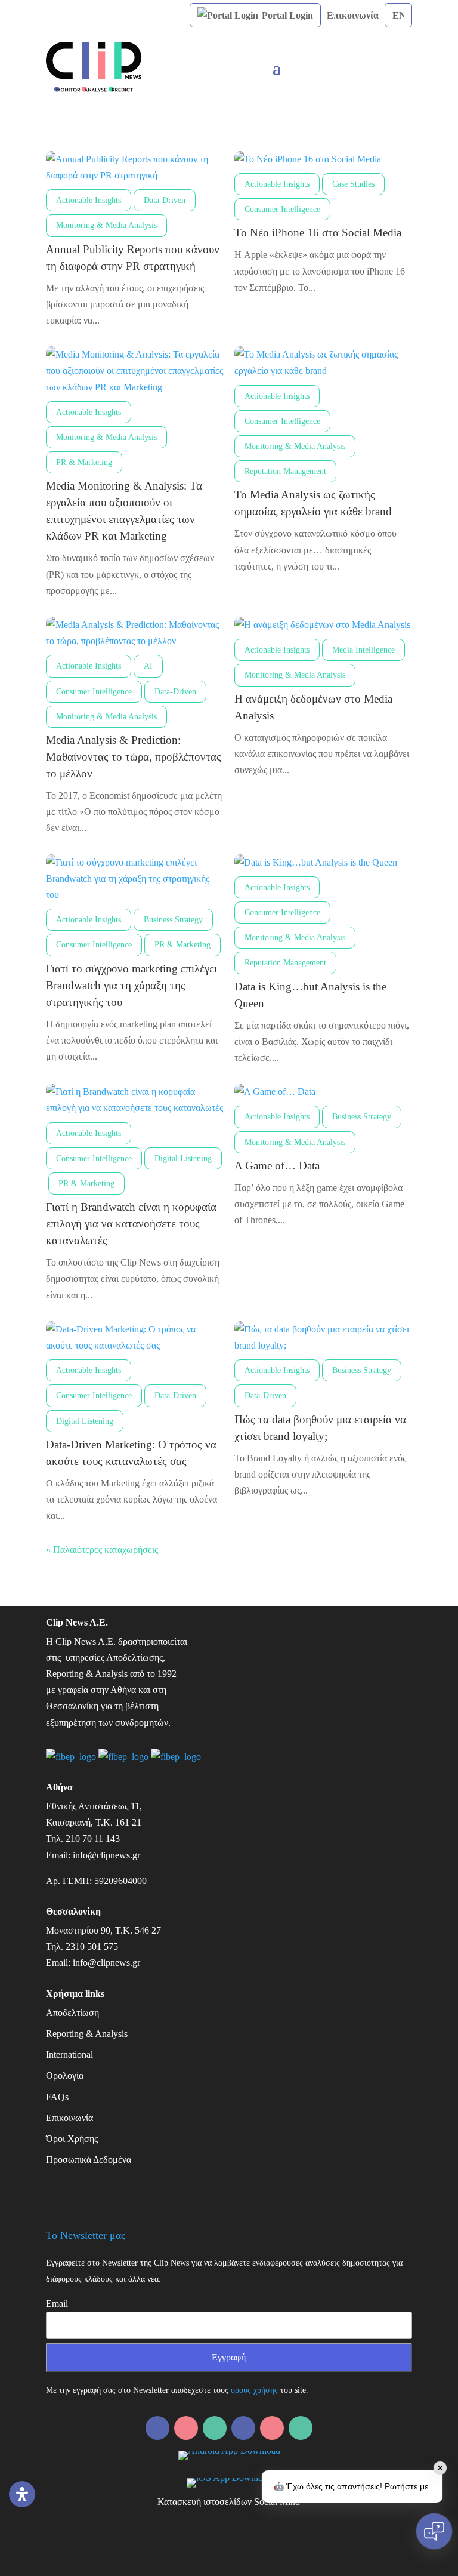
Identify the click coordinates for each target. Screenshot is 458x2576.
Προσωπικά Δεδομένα (89, 2160)
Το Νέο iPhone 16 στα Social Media (318, 233)
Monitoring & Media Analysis (106, 225)
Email (57, 2303)
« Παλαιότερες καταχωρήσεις (102, 1549)
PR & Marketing (84, 462)
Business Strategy (173, 920)
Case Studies (353, 184)
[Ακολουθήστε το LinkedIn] (157, 2428)
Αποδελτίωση (72, 2013)
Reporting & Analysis (87, 2034)
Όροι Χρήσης (72, 2139)
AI (148, 666)
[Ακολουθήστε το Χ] (243, 2428)
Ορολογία (65, 2075)
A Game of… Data (277, 1166)
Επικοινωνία (353, 15)
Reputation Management (285, 471)
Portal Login (286, 15)
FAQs (57, 2097)
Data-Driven (165, 200)
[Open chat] (434, 2531)
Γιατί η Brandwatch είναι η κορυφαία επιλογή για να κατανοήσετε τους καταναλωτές (131, 1224)
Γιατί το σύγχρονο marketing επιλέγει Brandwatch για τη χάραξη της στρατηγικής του (131, 985)
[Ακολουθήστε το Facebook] (186, 2428)
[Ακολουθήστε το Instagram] (215, 2428)
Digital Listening (183, 1158)
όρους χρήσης (254, 2390)
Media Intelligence (363, 650)
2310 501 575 (92, 1946)
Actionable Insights (89, 200)
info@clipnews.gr (106, 1855)
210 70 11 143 (93, 1838)
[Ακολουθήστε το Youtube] (301, 2428)
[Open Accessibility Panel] (22, 2494)
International (69, 2055)
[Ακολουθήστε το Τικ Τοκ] (272, 2428)
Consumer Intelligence (282, 209)
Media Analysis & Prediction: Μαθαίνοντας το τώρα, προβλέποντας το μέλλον (134, 757)
